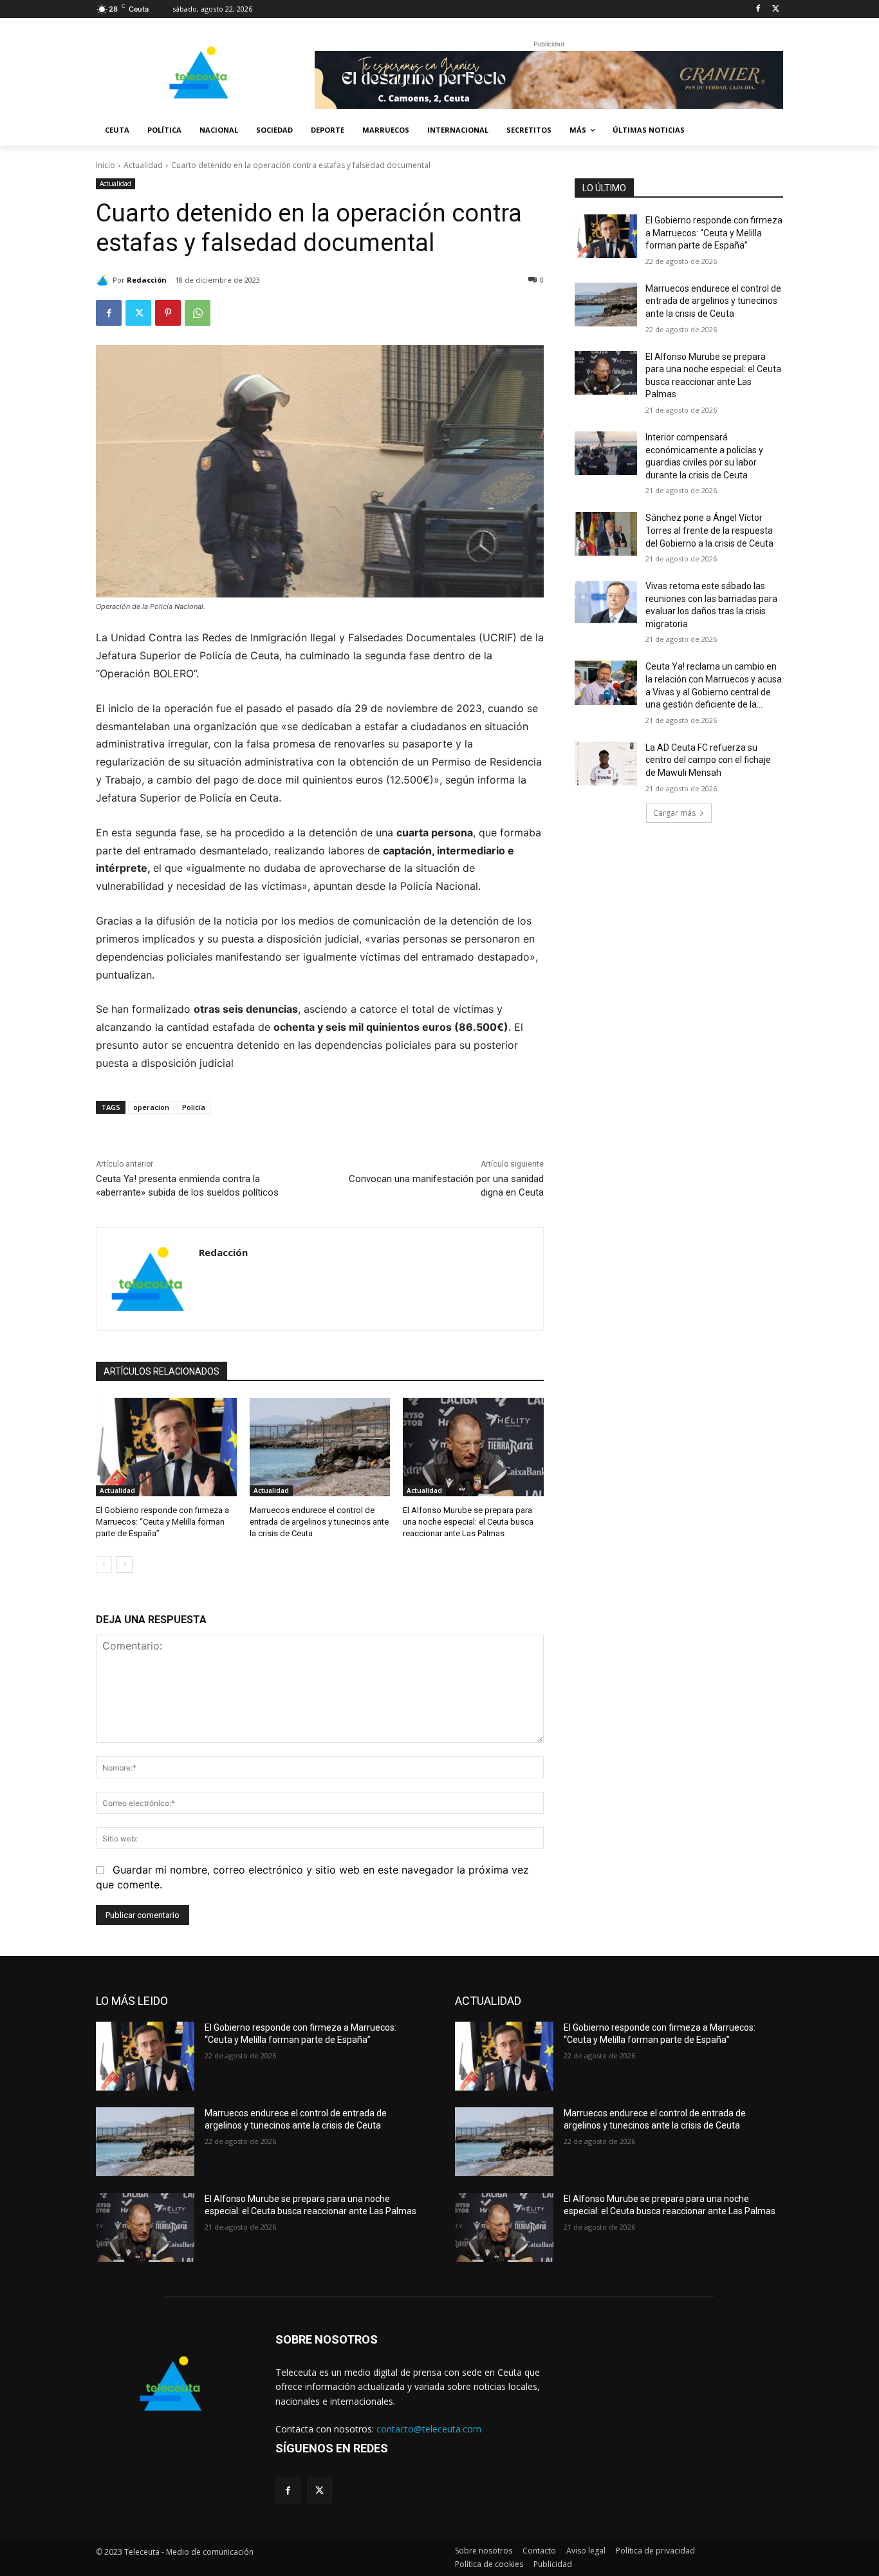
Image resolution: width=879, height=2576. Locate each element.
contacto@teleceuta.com (429, 2429)
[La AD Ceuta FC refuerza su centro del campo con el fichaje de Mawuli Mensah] (606, 764)
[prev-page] (104, 1565)
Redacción (147, 280)
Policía (194, 1107)
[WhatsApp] (198, 313)
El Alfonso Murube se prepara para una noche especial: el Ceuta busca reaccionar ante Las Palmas (468, 1522)
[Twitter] (776, 9)
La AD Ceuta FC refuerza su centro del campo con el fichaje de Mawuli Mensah (708, 760)
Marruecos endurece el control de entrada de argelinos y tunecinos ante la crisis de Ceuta (319, 1522)
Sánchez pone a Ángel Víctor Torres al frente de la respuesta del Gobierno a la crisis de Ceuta (709, 530)
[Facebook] (758, 9)
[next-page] (125, 1565)
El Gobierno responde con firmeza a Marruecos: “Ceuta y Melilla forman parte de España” (162, 1522)
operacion (151, 1107)
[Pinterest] (168, 313)
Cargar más (674, 813)
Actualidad (143, 165)
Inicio (106, 165)
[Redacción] (104, 280)
